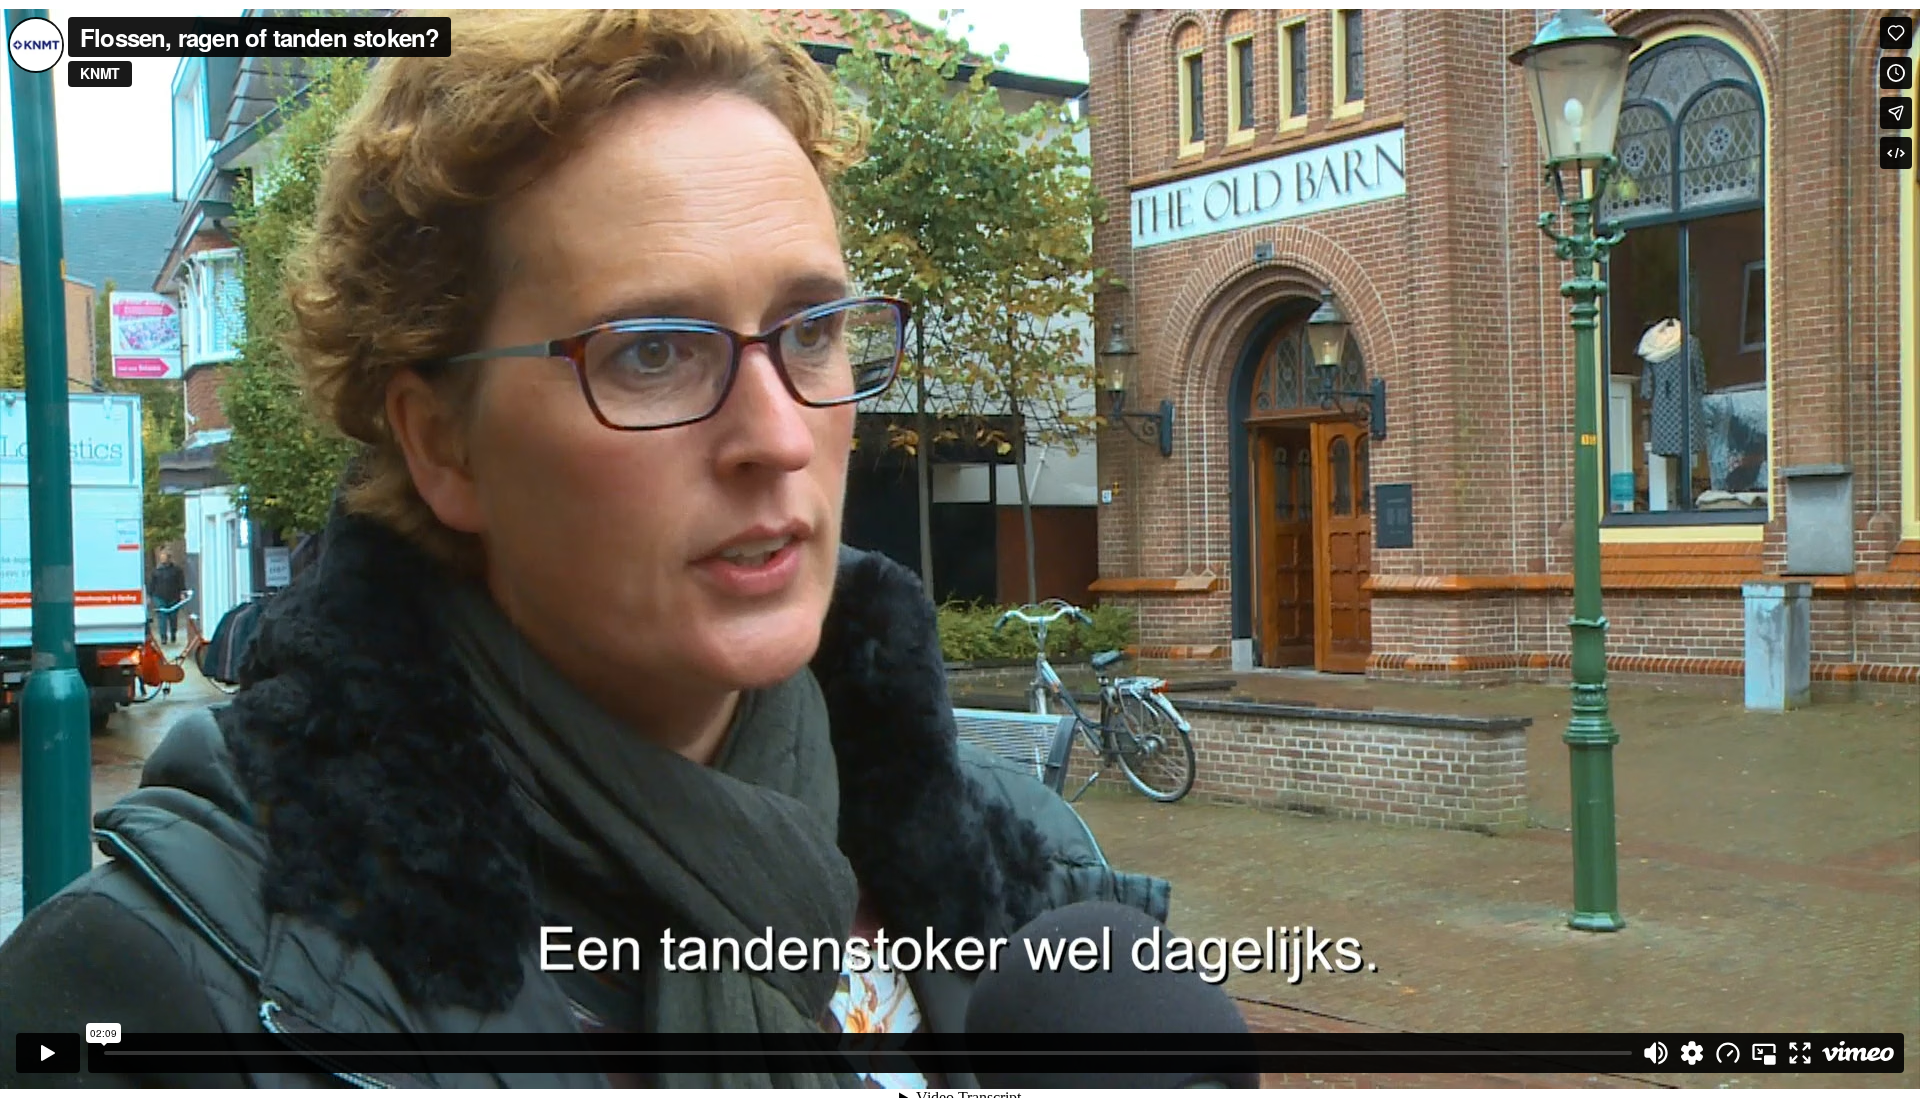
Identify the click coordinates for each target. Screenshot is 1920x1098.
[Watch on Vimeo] (1858, 1053)
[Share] (1896, 113)
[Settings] (1692, 1053)
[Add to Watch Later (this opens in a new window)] (1896, 73)
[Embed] (1896, 153)
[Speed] (1728, 1053)
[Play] (48, 1053)
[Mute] (1656, 1053)
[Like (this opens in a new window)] (1896, 33)
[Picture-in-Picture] (1764, 1053)
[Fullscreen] (1800, 1053)
